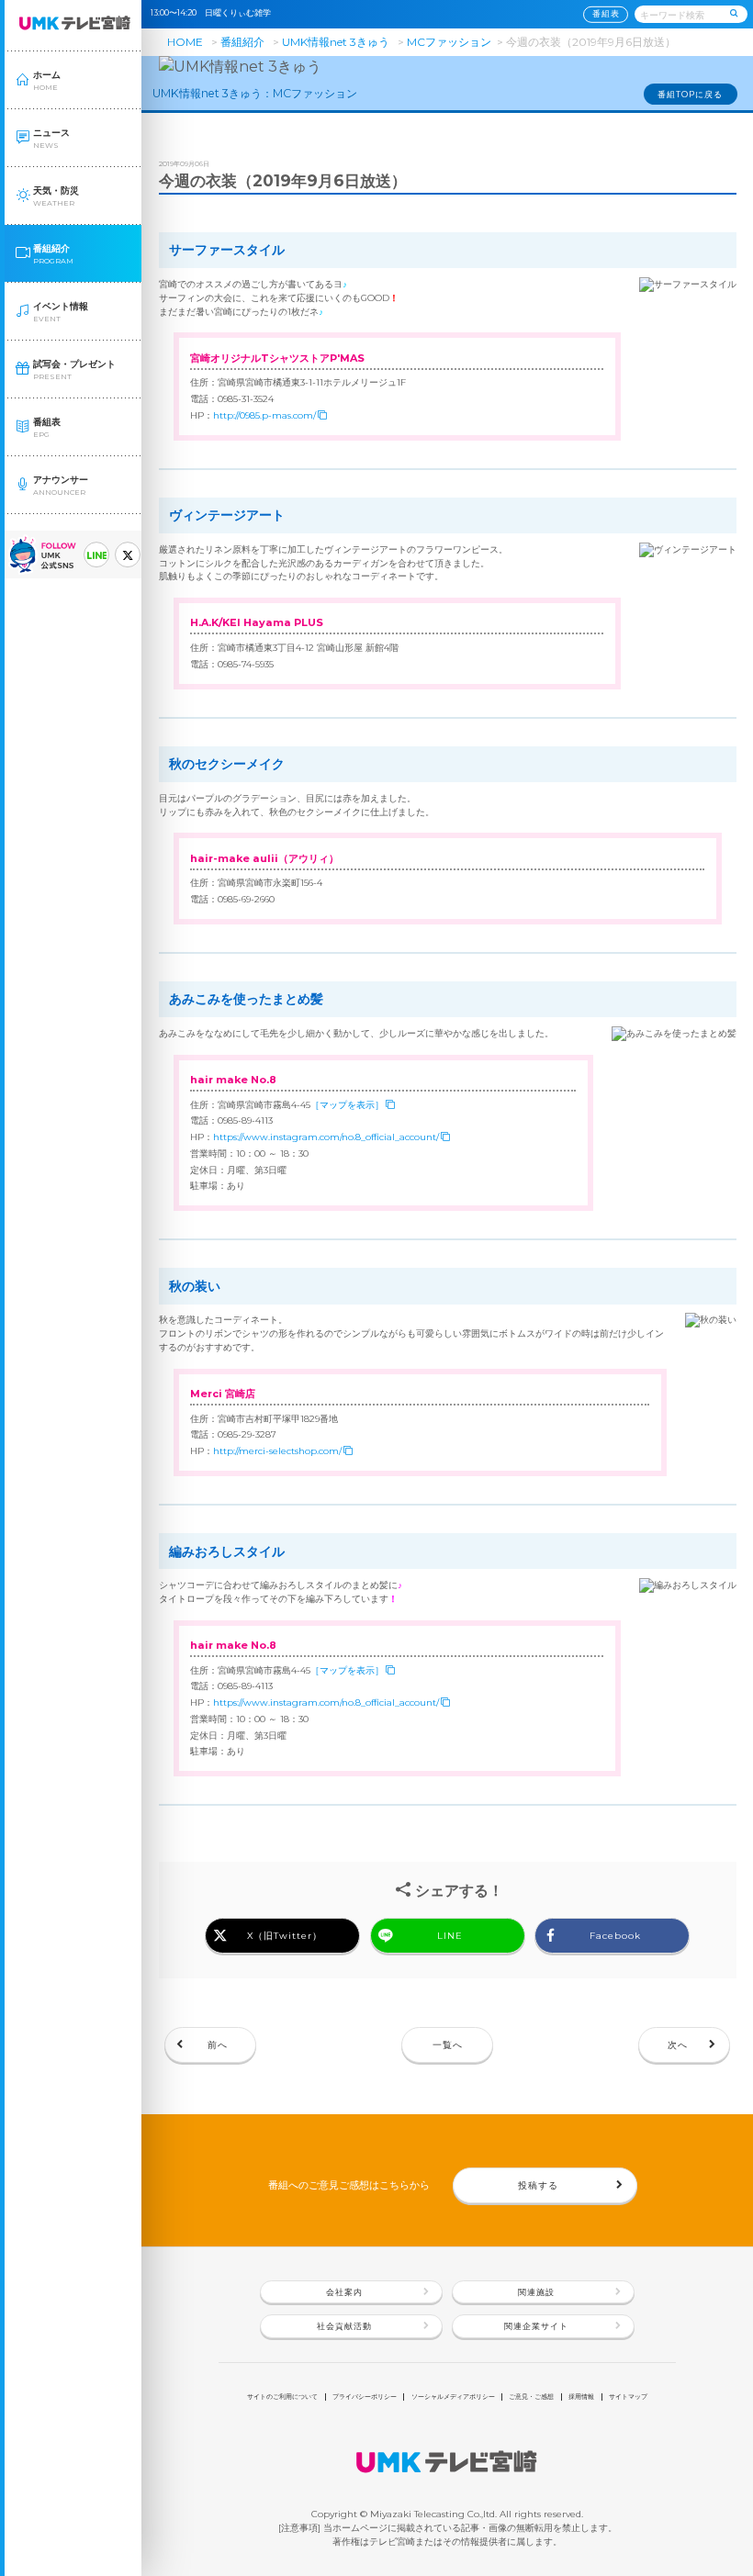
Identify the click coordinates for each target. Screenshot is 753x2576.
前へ (218, 2044)
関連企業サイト (536, 2326)
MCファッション (449, 42)
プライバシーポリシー (365, 2397)
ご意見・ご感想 (531, 2397)
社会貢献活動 (344, 2326)
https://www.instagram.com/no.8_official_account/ (326, 1137)
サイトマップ (628, 2397)
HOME (185, 42)
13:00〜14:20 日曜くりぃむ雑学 (215, 13)
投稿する (538, 2185)
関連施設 (536, 2292)
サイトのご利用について (282, 2397)
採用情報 (581, 2397)
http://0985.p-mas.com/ (264, 415)
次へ (678, 2044)
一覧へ (448, 2044)
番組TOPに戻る (690, 95)
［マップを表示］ (347, 1104)
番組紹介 (242, 42)
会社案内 (344, 2292)
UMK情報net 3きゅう (336, 42)
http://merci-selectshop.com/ (277, 1450)
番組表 (606, 14)
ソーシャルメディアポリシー (453, 2397)
